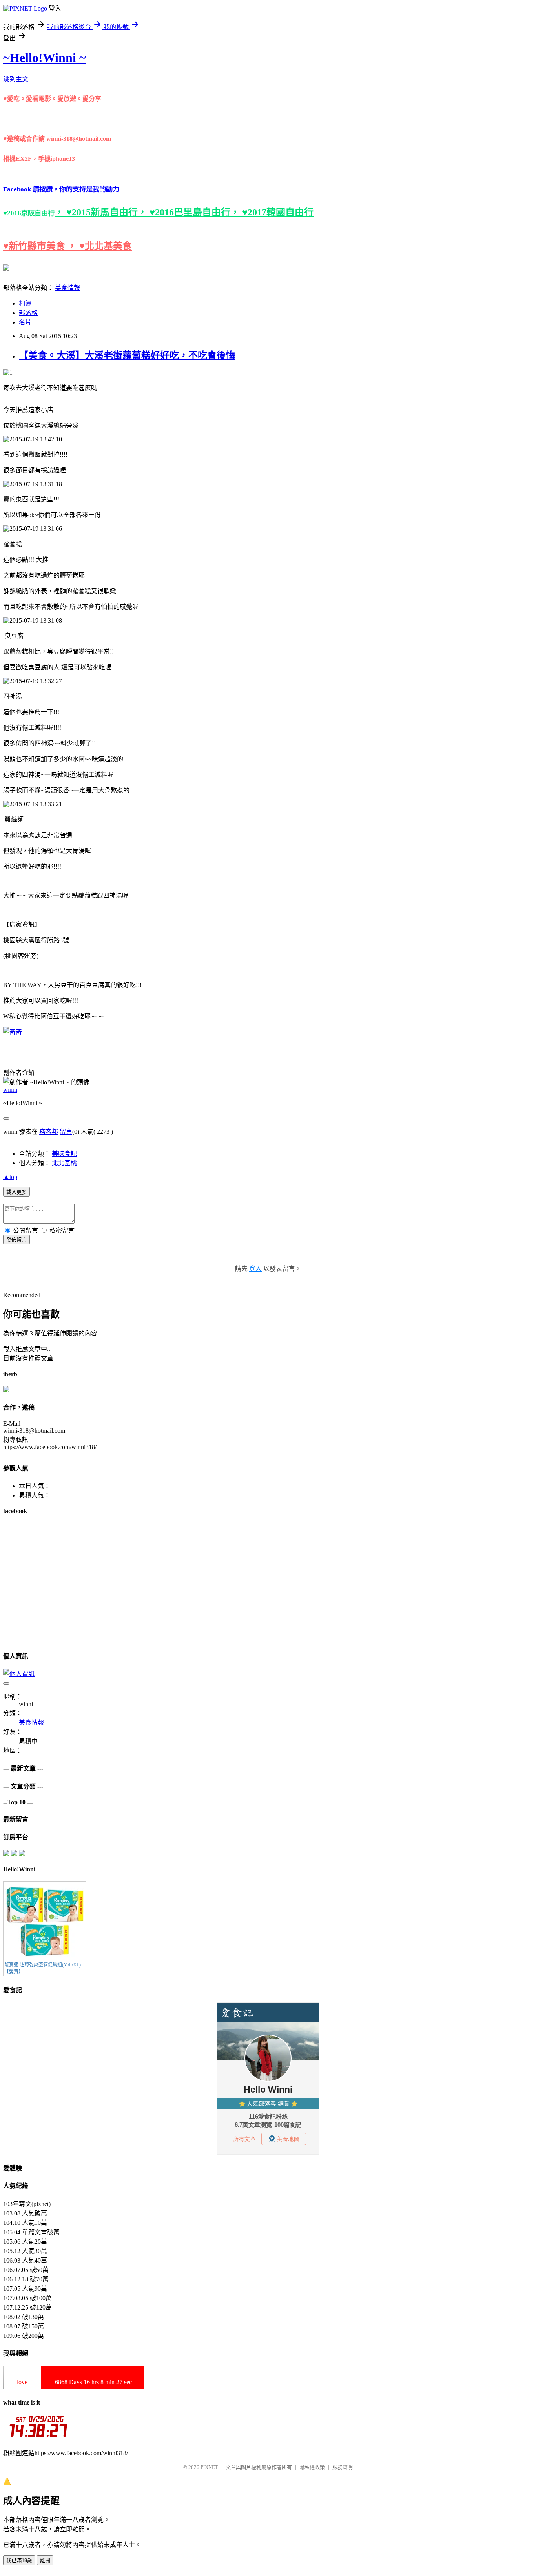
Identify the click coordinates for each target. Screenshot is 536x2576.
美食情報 (67, 288)
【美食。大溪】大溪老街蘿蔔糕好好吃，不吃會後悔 (127, 355)
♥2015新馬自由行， (108, 212)
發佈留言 (16, 1240)
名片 (25, 322)
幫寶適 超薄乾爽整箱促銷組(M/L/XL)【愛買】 (43, 1968)
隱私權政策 (312, 2467)
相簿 (25, 303)
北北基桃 (64, 1163)
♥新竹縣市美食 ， (41, 246)
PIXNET (209, 2467)
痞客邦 (49, 1132)
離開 (45, 2561)
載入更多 (16, 1192)
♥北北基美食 (106, 246)
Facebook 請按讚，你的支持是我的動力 (61, 189)
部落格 (28, 313)
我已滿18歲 (19, 2561)
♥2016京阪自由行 (29, 213)
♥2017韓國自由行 (278, 212)
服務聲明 (343, 2467)
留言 (66, 1132)
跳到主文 (16, 79)
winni (10, 1090)
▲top (10, 1177)
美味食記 (64, 1154)
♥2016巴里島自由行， (196, 212)
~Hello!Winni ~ (45, 58)
